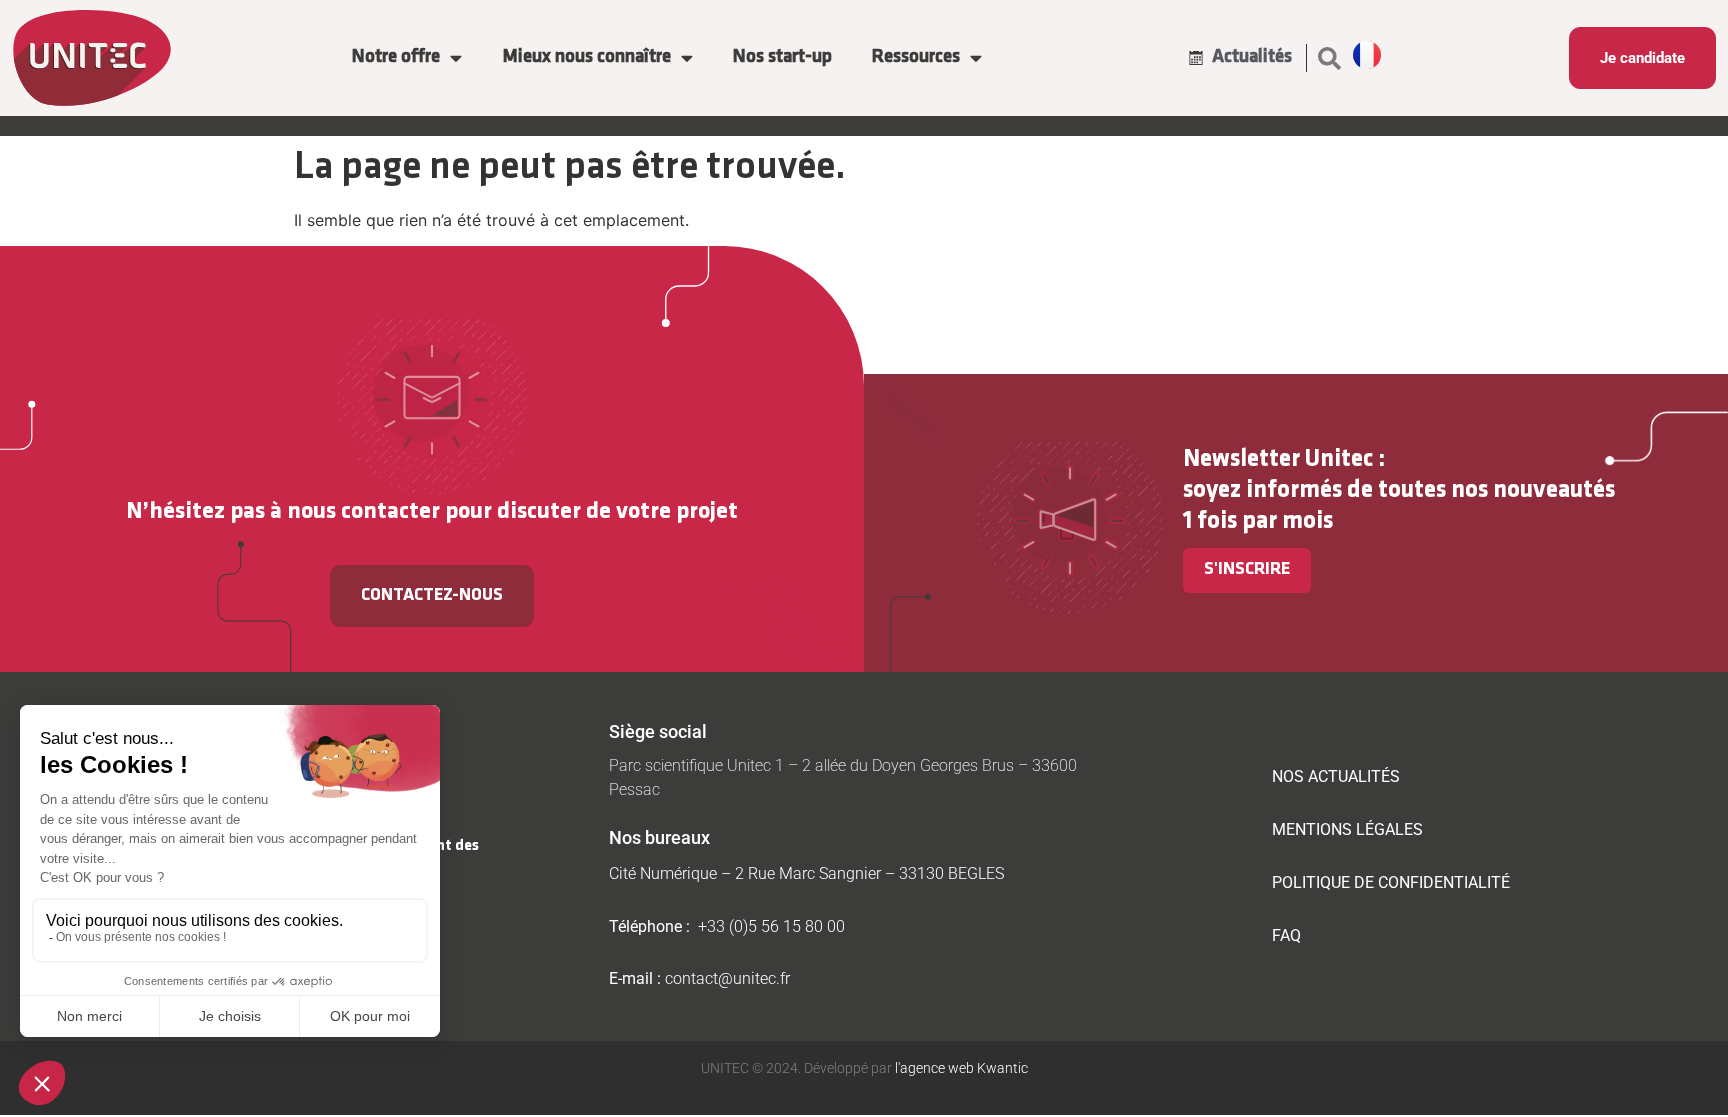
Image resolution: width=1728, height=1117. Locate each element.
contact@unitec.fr (727, 978)
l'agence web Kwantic (960, 1068)
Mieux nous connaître (586, 57)
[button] (1330, 58)
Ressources (916, 57)
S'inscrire (1247, 570)
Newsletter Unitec (1278, 459)
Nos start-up (782, 57)
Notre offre (396, 57)
